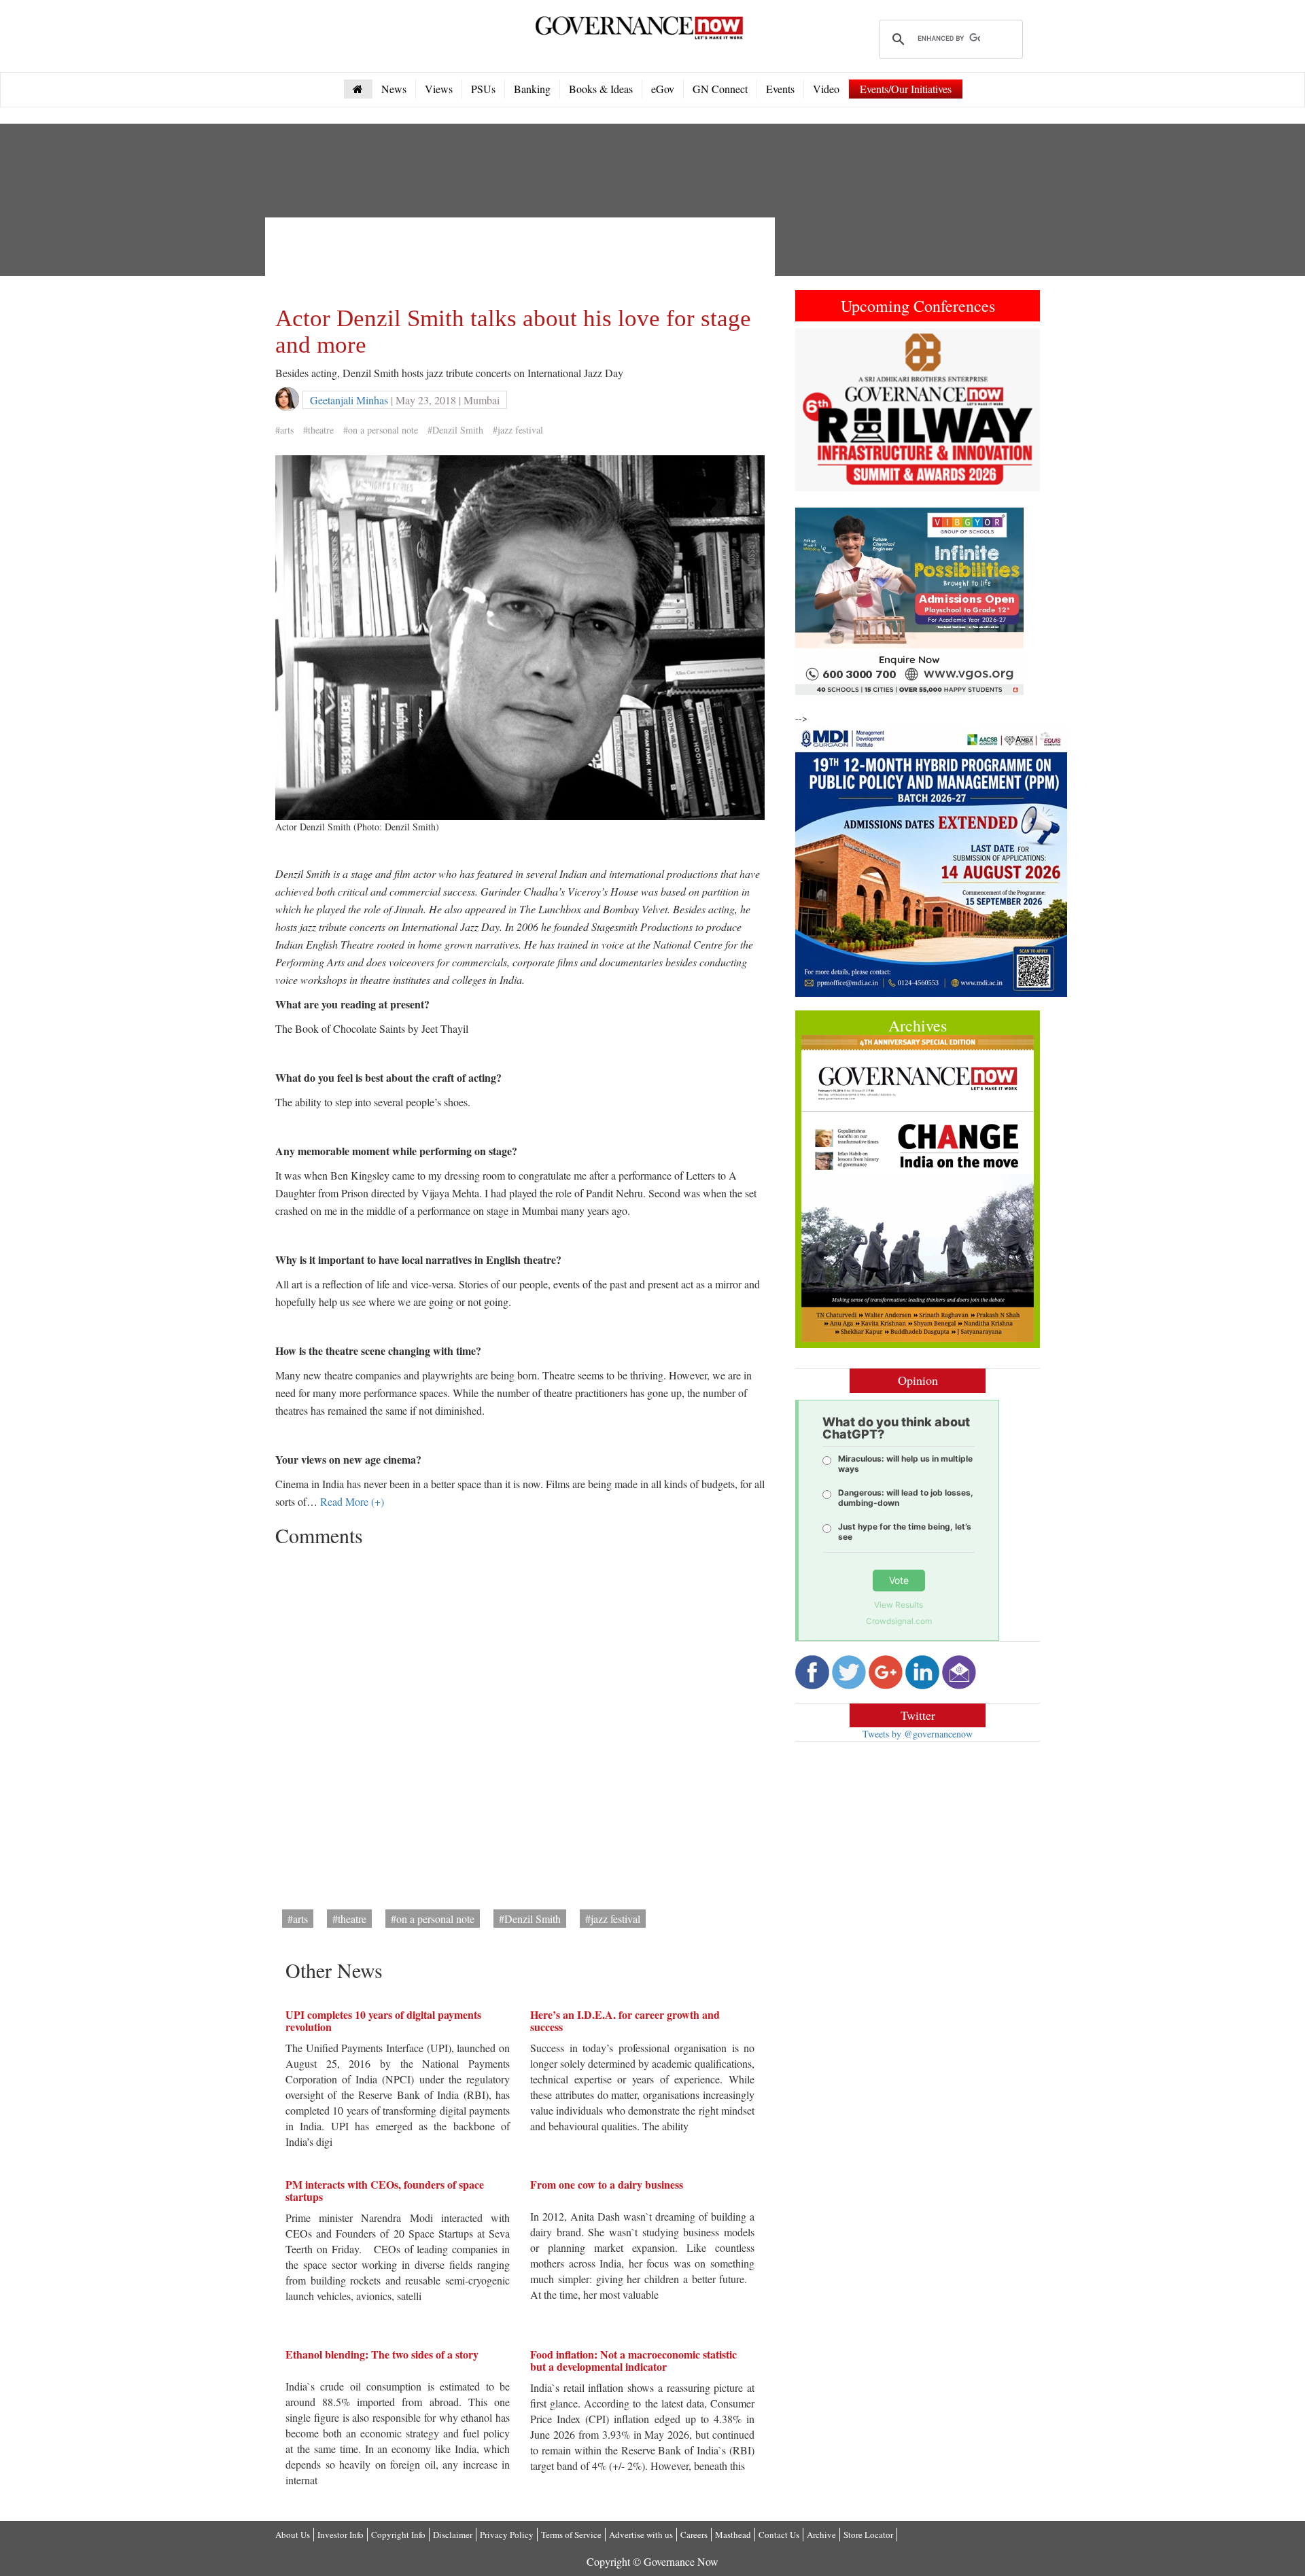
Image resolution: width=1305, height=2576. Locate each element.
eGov (663, 89)
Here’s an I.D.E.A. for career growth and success (625, 2021)
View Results (899, 1605)
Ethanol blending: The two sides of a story (382, 2354)
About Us (293, 2535)
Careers (694, 2535)
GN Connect (720, 89)
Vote (899, 1580)
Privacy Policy (507, 2535)
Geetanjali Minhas (349, 400)
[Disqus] (520, 1723)
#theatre (318, 430)
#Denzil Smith (455, 430)
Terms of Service (571, 2535)
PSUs (483, 89)
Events (780, 89)
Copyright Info (398, 2535)
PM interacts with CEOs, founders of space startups (385, 2190)
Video (826, 89)
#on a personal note (381, 430)
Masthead (733, 2535)
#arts (284, 430)
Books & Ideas (601, 89)
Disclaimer (453, 2535)
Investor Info (341, 2535)
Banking (532, 89)
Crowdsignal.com (899, 1621)
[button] (814, 410)
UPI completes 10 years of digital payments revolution (383, 2021)
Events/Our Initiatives (906, 89)
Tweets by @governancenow (918, 1734)
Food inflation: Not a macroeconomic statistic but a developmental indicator (633, 2360)
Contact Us (779, 2535)
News (394, 89)
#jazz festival (518, 430)
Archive (821, 2535)
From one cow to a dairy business (607, 2184)
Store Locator (868, 2535)
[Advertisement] (523, 258)
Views (439, 89)
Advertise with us (641, 2535)
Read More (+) (352, 1501)
